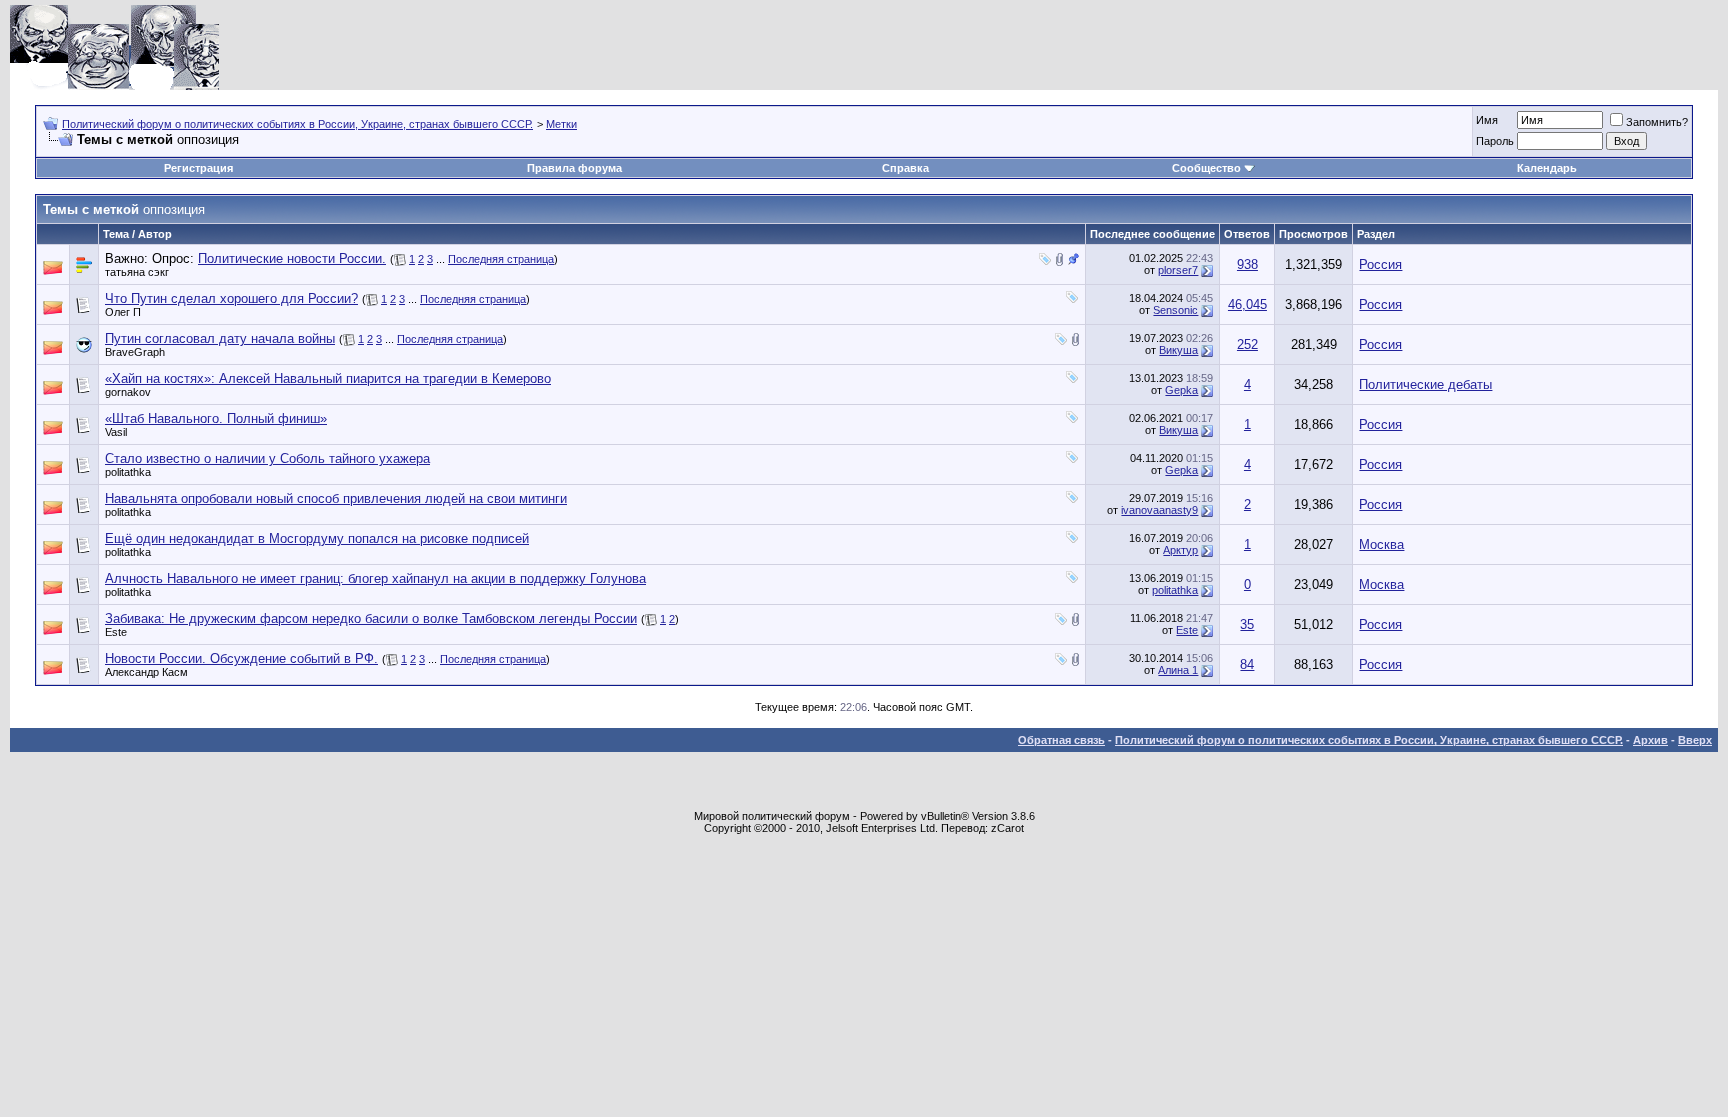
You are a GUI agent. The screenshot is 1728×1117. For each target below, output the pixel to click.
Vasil (116, 432)
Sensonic (1175, 310)
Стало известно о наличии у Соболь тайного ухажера (267, 458)
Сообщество (1206, 168)
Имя (1487, 120)
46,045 (1247, 304)
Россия (1380, 264)
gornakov (128, 392)
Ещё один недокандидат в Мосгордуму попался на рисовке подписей (317, 538)
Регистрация (198, 168)
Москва (1381, 544)
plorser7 (1178, 270)
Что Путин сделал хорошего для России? (231, 298)
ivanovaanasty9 (1159, 510)
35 (1247, 624)
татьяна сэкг (137, 272)
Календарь (1547, 168)
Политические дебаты (1425, 384)
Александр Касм (146, 672)
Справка (905, 168)
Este (116, 632)
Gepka (1181, 390)
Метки (561, 124)
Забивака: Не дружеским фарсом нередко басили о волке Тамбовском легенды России (371, 618)
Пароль (1495, 141)
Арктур (1180, 550)
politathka (128, 472)
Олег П (123, 312)
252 (1247, 344)
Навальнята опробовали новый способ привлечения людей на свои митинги (336, 498)
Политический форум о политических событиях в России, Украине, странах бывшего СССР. (297, 124)
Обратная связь (1061, 740)
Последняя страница (501, 259)
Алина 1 (1178, 670)
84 (1247, 664)
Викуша (1178, 350)
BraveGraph (135, 352)
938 (1247, 264)
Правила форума (574, 168)
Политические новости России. (292, 258)
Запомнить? (1657, 122)
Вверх (1695, 740)
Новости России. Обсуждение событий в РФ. (241, 658)
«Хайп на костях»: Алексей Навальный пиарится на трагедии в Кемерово (328, 378)
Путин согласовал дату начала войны (220, 338)
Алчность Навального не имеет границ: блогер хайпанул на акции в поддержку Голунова (375, 578)
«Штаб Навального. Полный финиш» (216, 418)
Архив (1650, 740)
